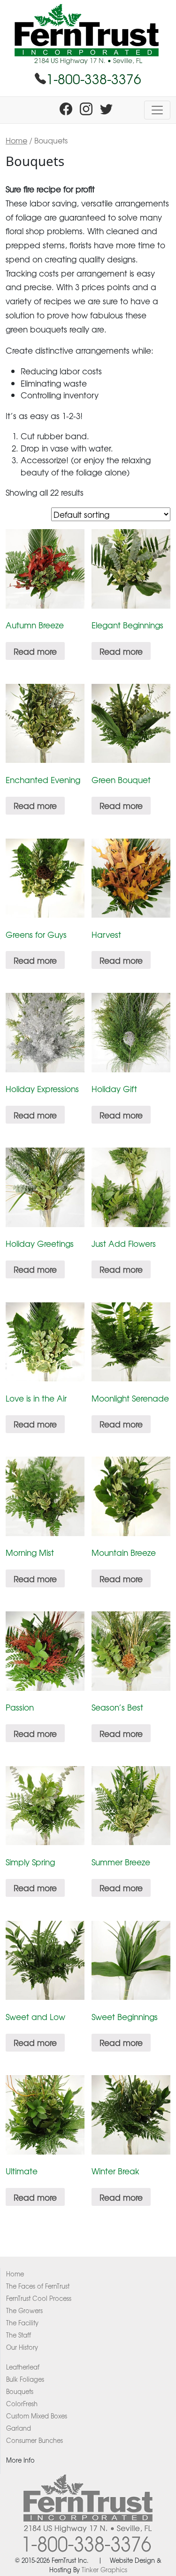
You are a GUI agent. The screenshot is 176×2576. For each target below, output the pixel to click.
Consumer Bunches (34, 2440)
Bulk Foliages (25, 2379)
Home (16, 140)
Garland (19, 2428)
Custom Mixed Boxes (37, 2416)
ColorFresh (22, 2404)
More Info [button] (20, 2460)
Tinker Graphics (104, 2570)
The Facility (22, 2323)
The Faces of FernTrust (38, 2286)
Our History (22, 2347)
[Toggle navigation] (157, 110)
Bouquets (20, 2391)
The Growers (24, 2310)
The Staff (19, 2335)
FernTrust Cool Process (39, 2298)
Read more (35, 651)
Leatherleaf (23, 2367)
